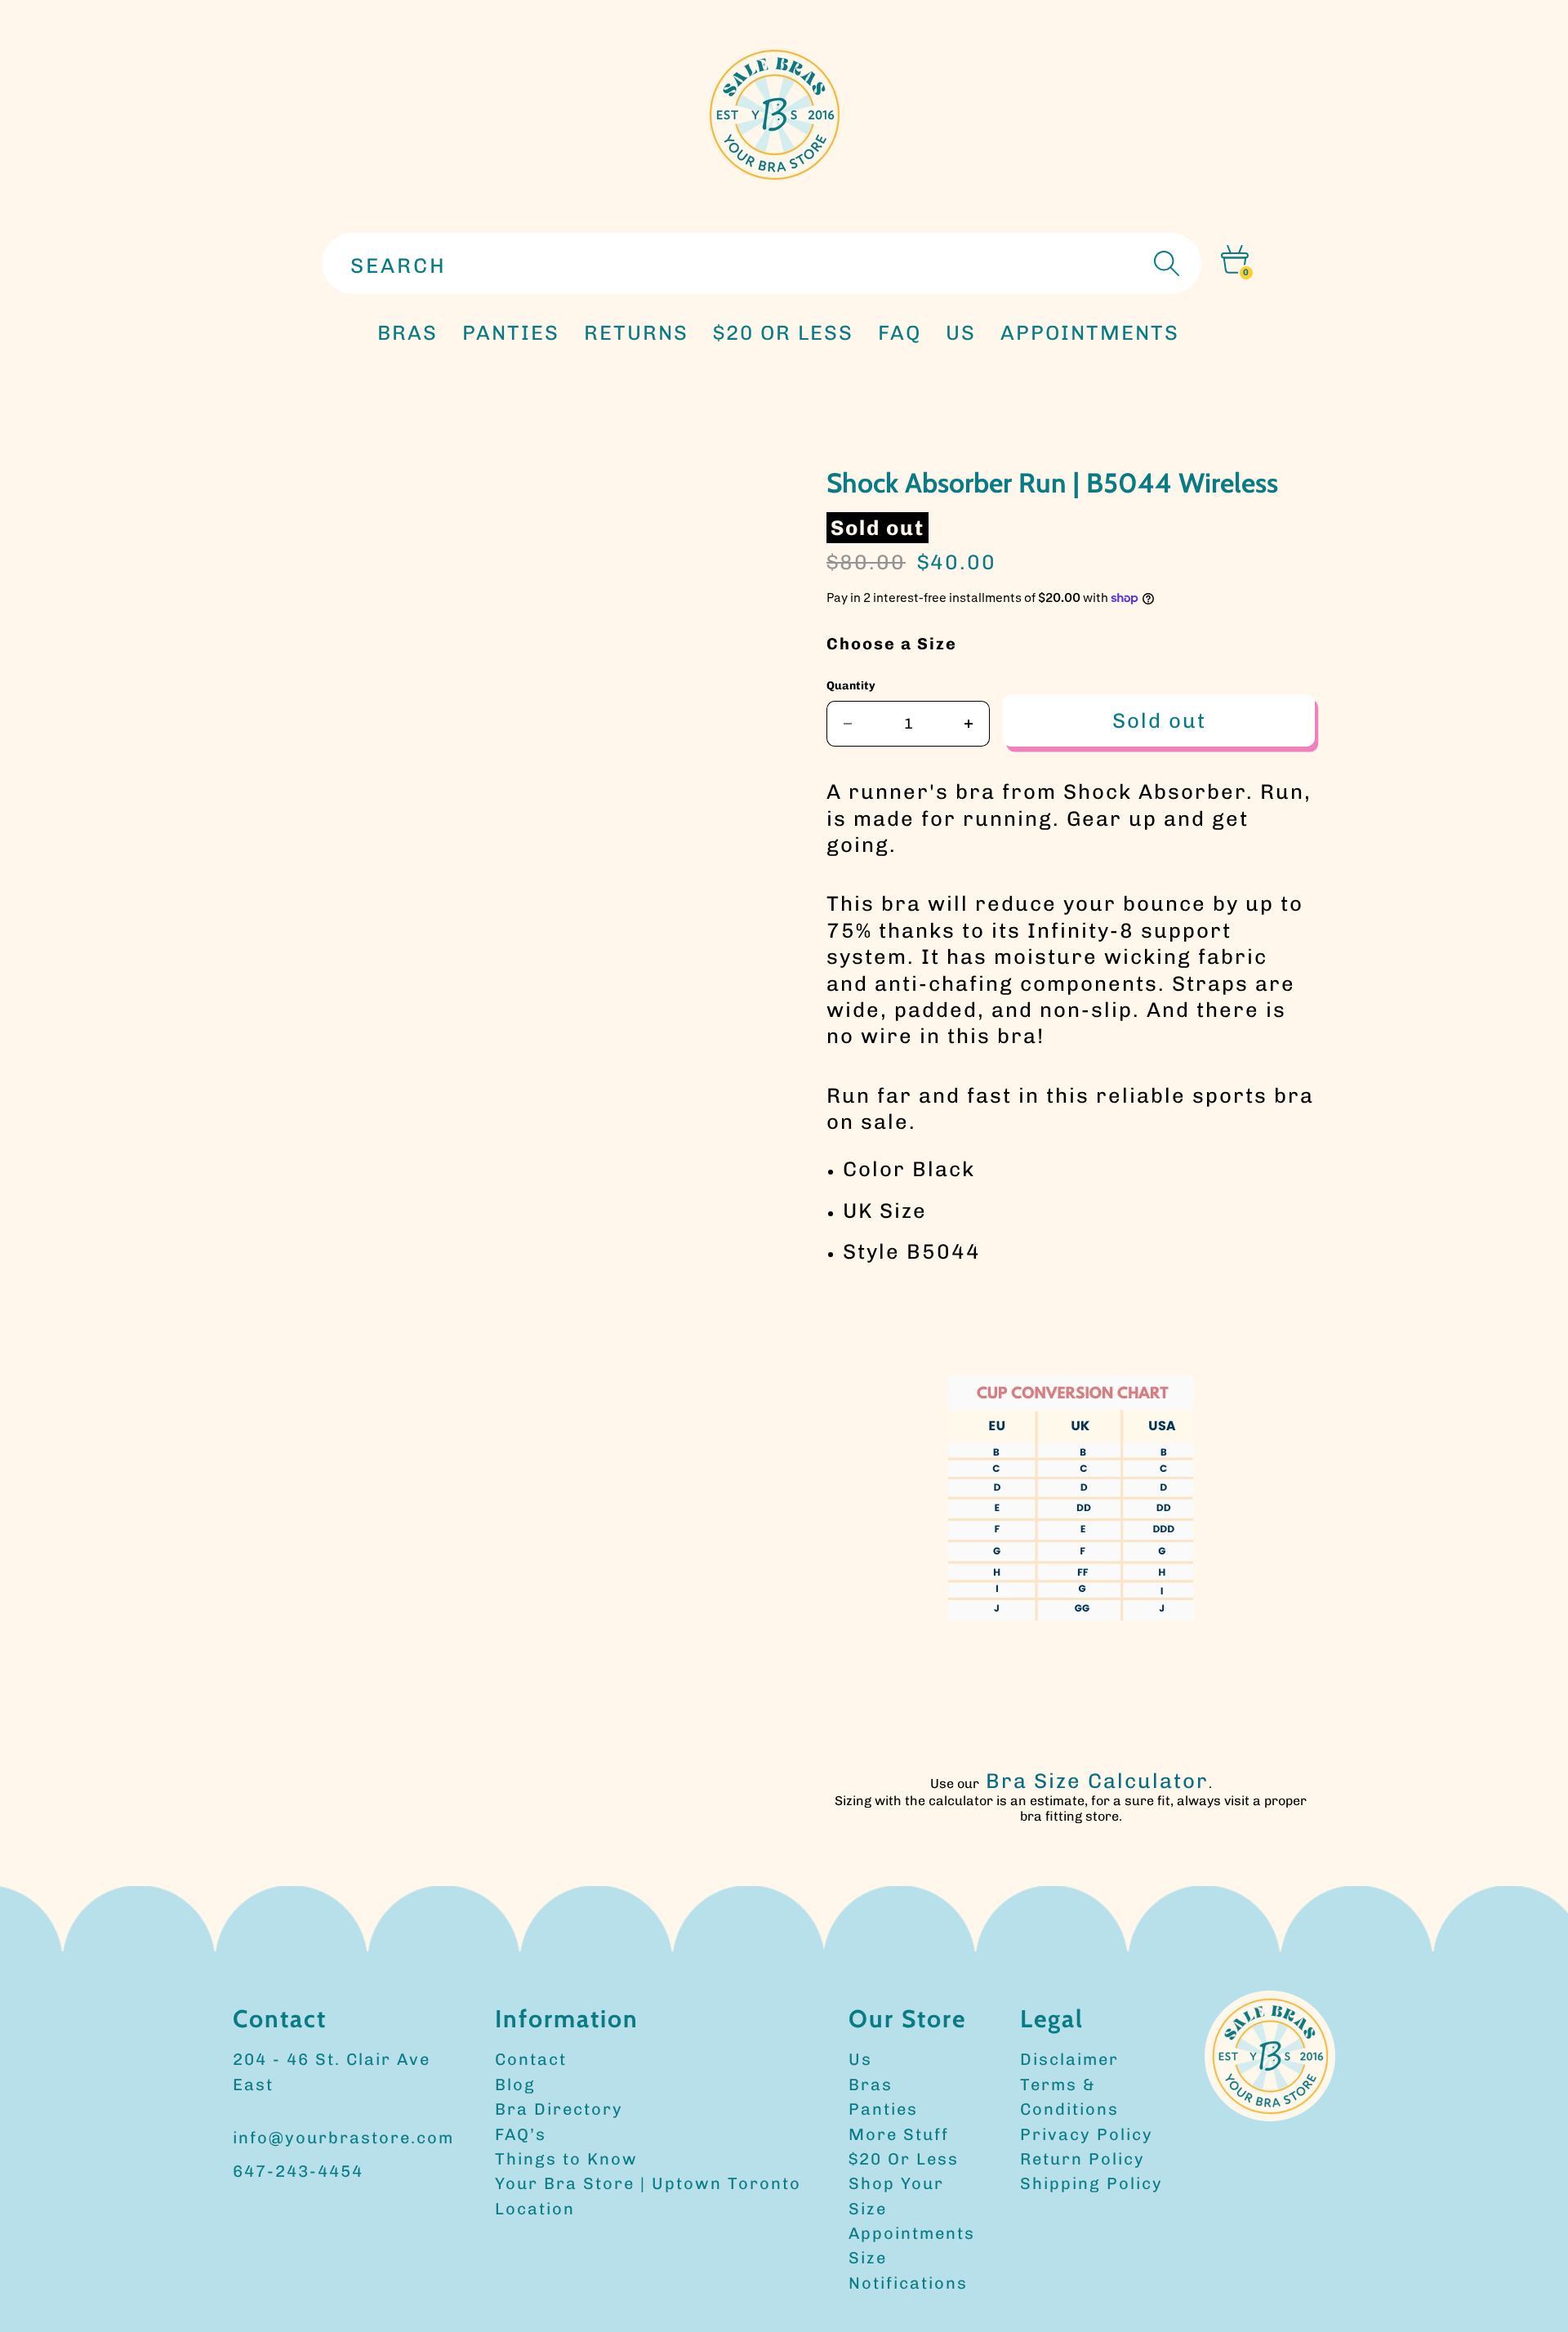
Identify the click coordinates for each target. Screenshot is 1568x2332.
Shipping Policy (1091, 2183)
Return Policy (1082, 2159)
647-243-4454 (298, 2171)
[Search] (1165, 263)
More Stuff (899, 2134)
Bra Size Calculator (1097, 1781)
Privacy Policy (1087, 2134)
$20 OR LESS (783, 332)
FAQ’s (521, 2134)
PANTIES (511, 332)
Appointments (912, 2233)
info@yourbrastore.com (343, 2138)
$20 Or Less (904, 2159)
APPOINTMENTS (1090, 332)
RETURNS (636, 332)
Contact (531, 2059)
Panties (883, 2109)
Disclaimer (1069, 2059)
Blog (515, 2085)
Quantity (851, 686)
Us (860, 2059)
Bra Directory (559, 2109)
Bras (408, 332)
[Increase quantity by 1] (969, 724)
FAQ (900, 332)
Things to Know (566, 2159)
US (961, 332)
